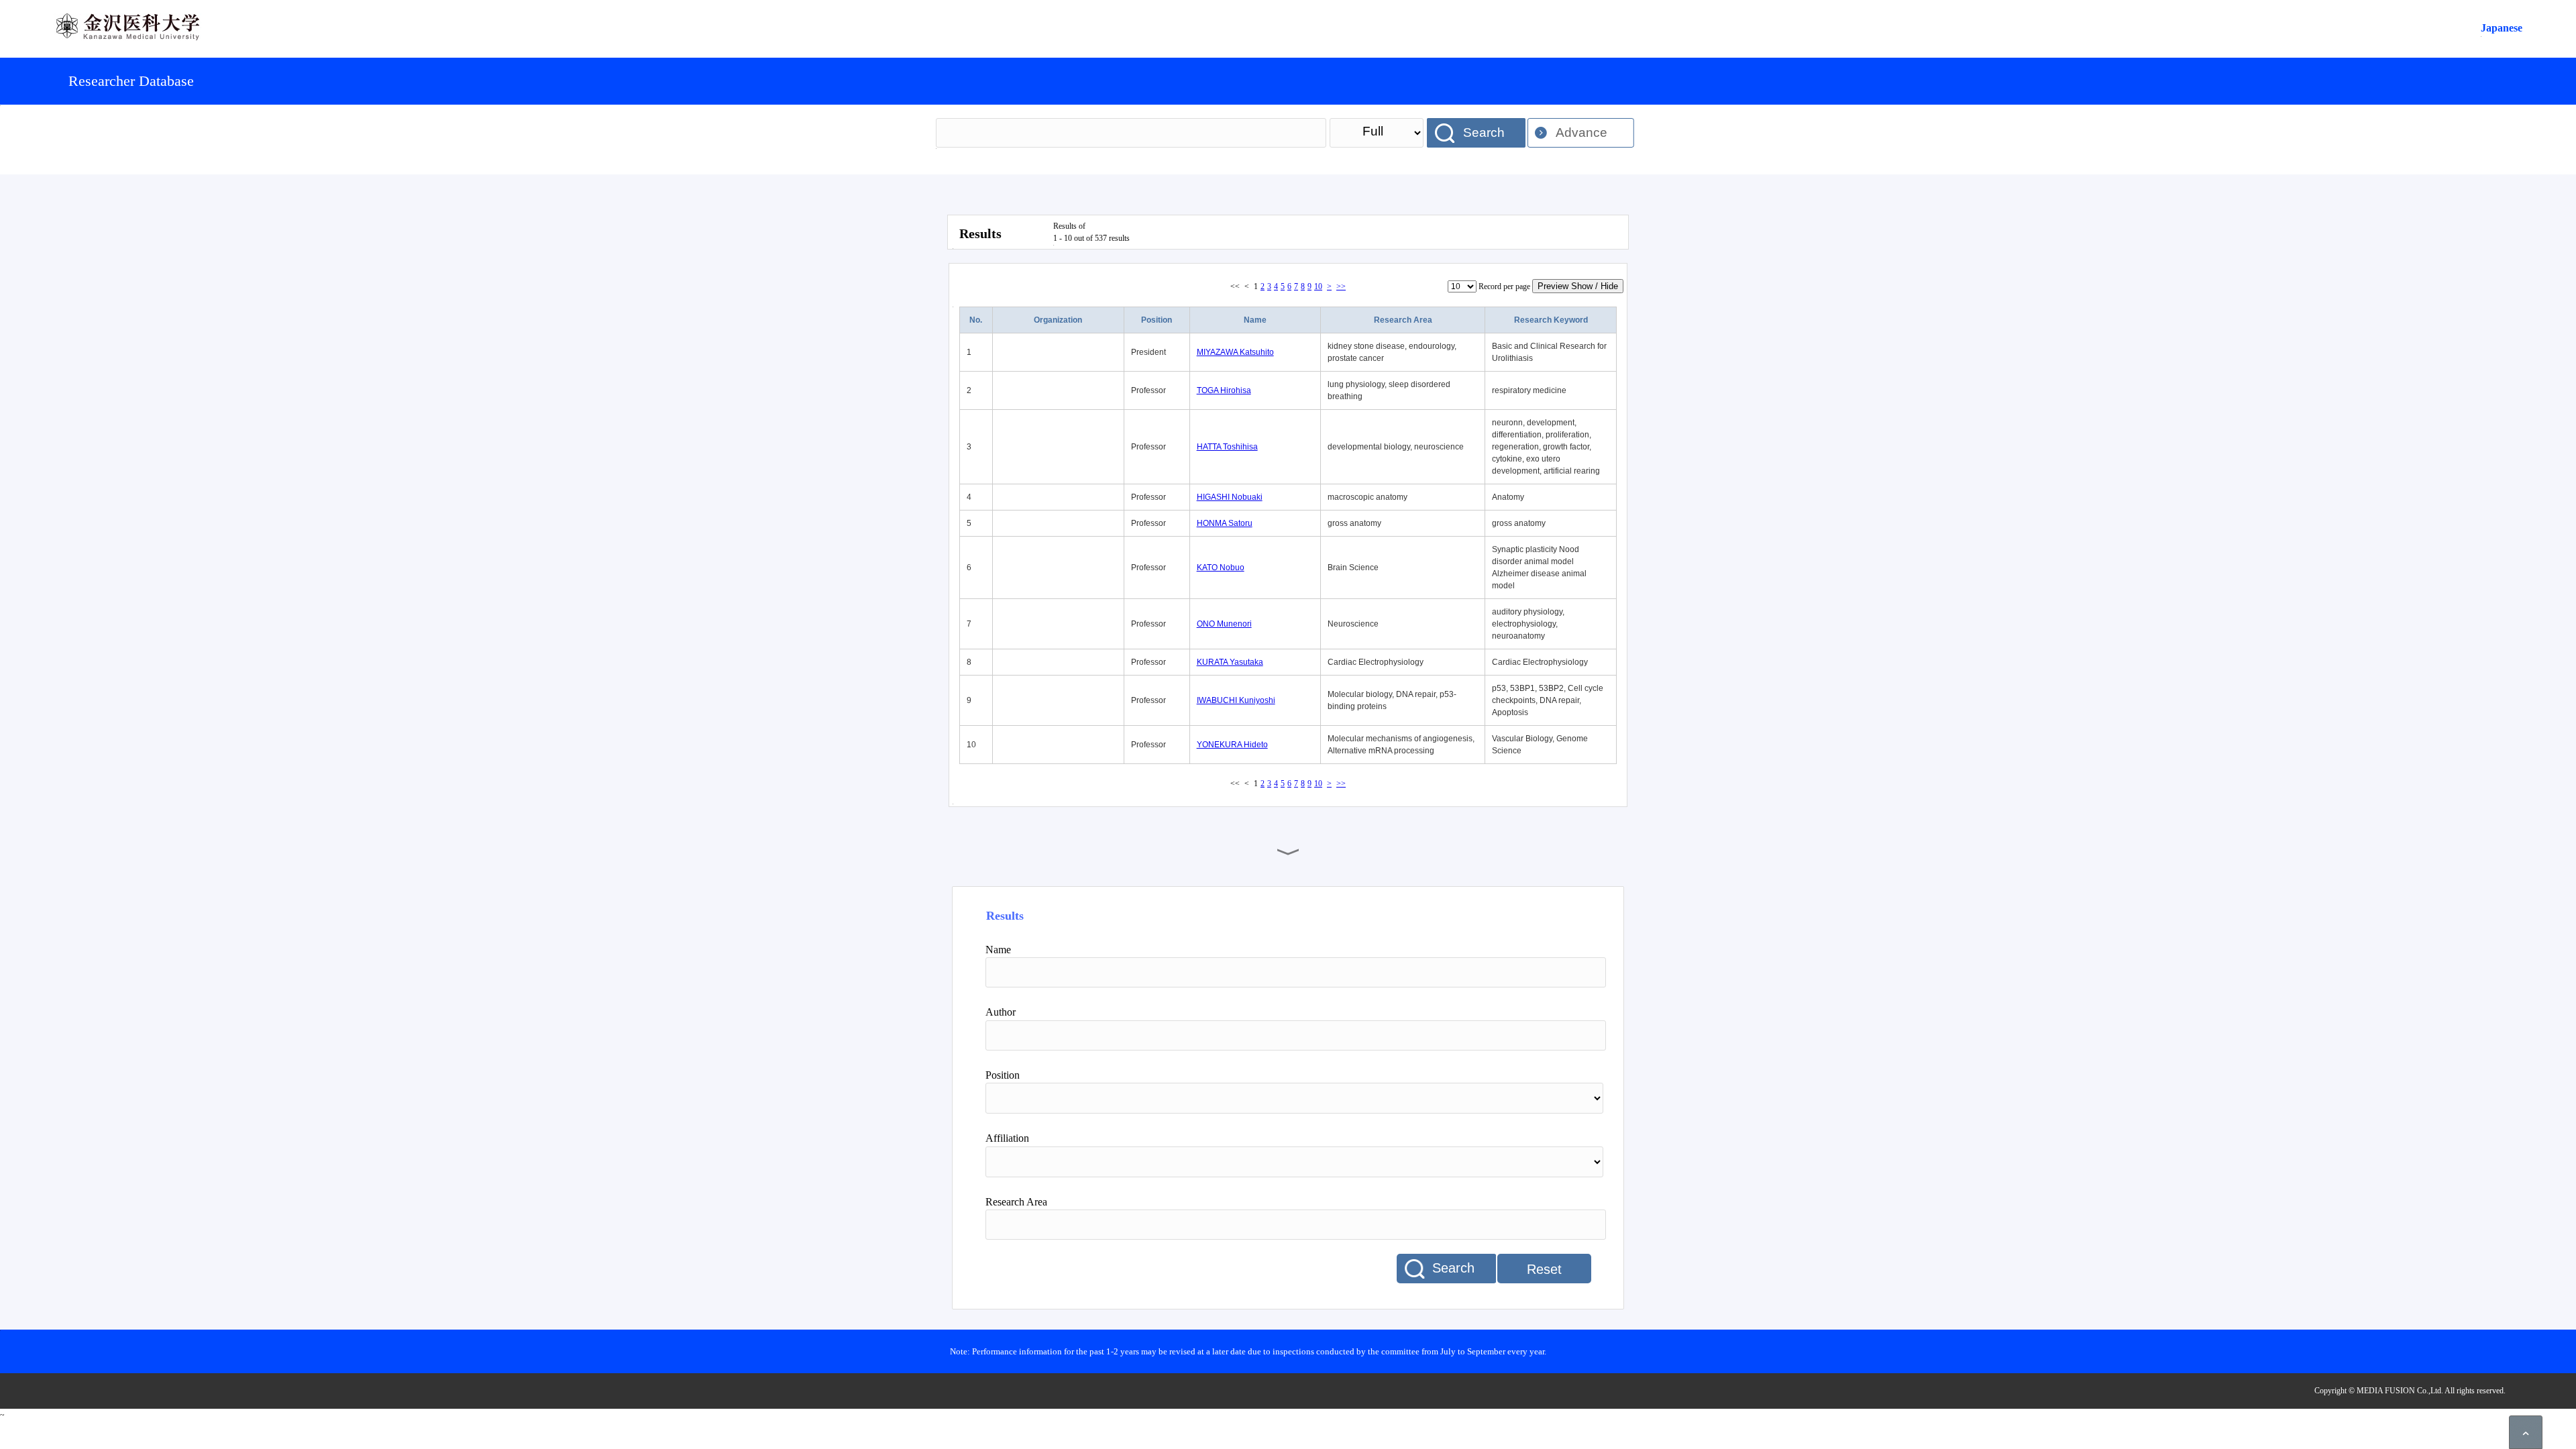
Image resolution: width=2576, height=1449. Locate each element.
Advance (1581, 132)
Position (1157, 320)
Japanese (2502, 28)
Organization (1058, 320)
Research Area (1403, 320)
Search (1484, 132)
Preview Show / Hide (1578, 286)
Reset (1544, 1269)
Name (1255, 320)
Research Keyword (1551, 320)
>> (1341, 286)
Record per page (1504, 286)
